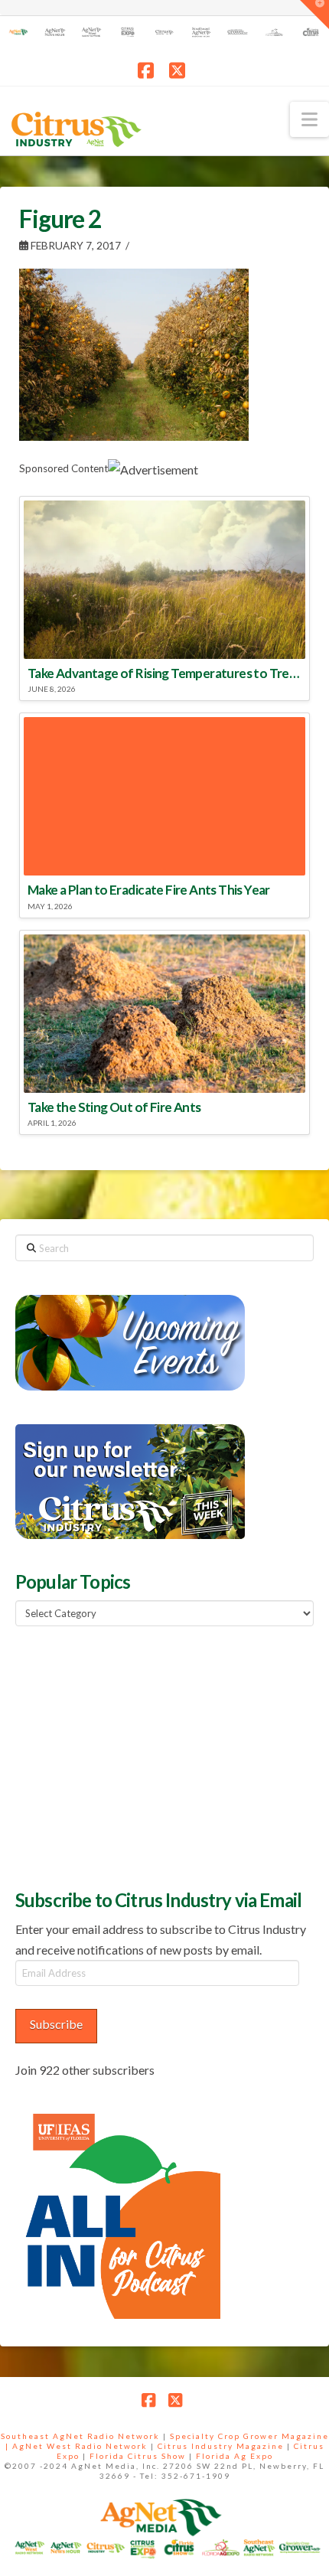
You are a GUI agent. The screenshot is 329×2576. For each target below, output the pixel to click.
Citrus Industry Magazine (221, 2446)
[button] (309, 119)
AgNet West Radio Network (80, 2446)
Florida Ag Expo (235, 2456)
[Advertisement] (130, 1756)
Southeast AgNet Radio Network (80, 2436)
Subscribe (56, 2024)
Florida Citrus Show (138, 2456)
